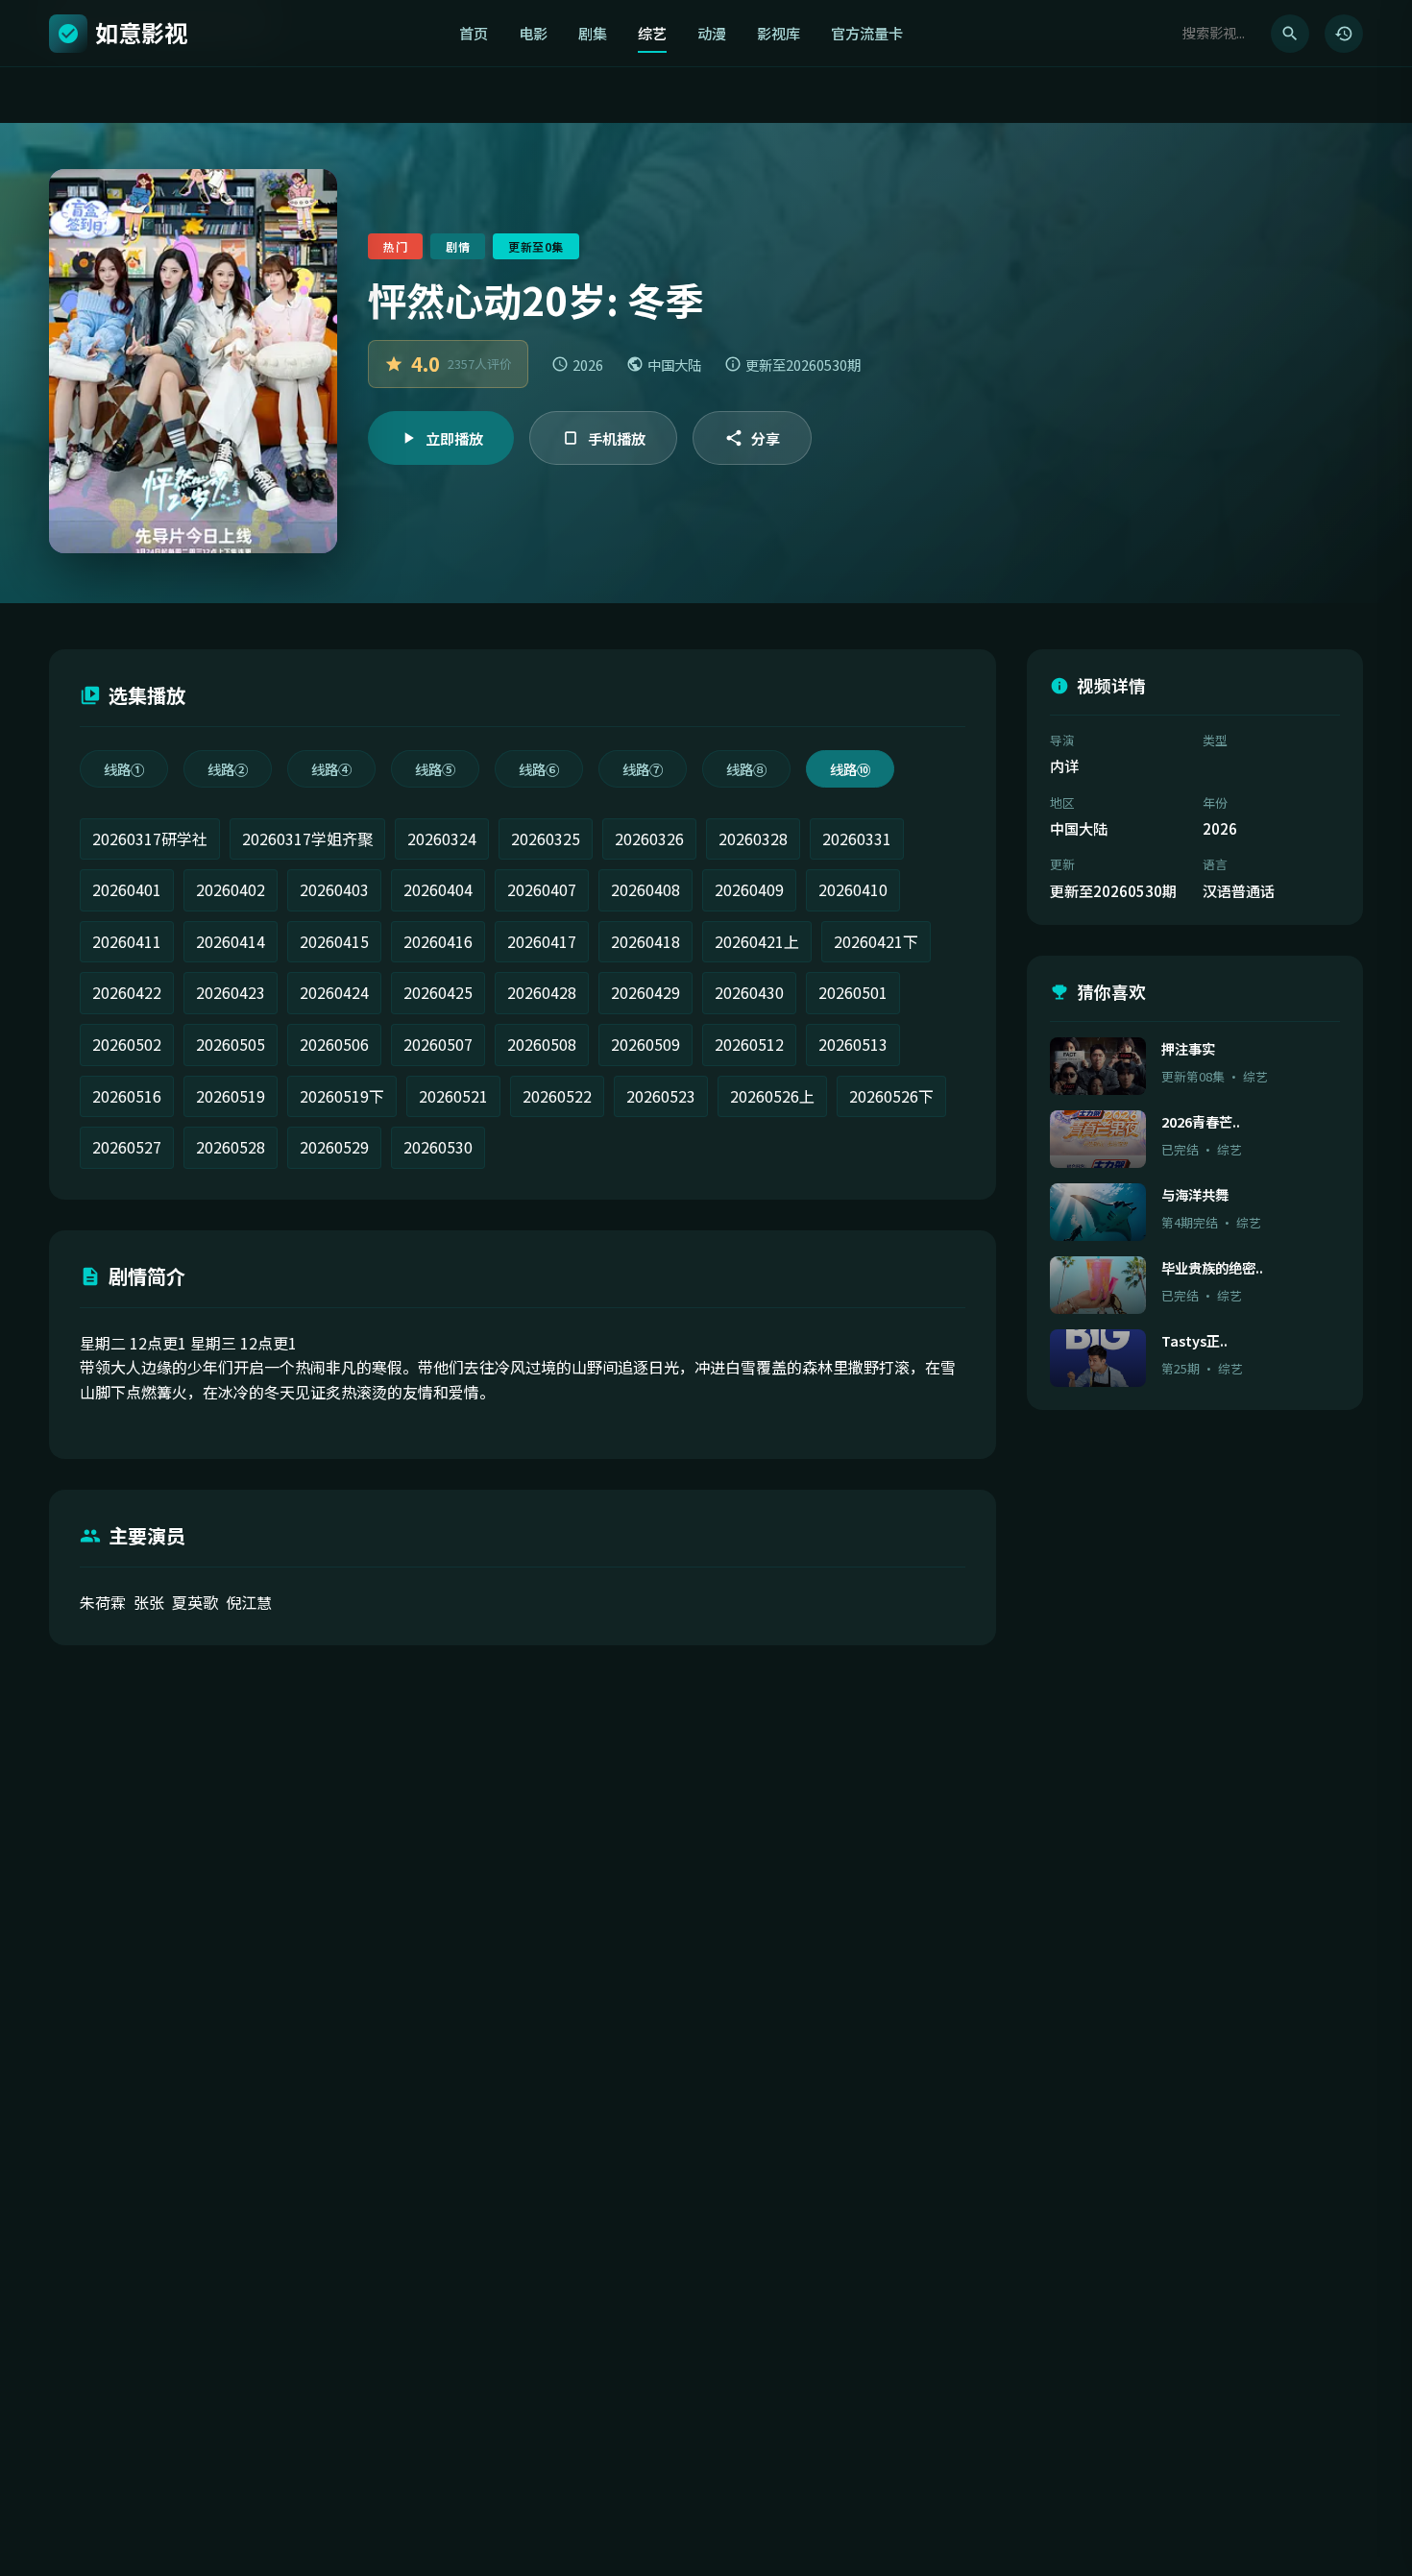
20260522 (557, 1096)
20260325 (546, 838)
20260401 (127, 889)
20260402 (231, 889)
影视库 (779, 33)
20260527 (127, 1147)
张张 (149, 1602)
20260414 (231, 941)
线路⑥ (539, 769)
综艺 (652, 33)
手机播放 (617, 438)
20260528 (231, 1147)
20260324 (442, 838)
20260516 (127, 1096)
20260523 (661, 1096)
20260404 (438, 889)
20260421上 (757, 941)
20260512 (749, 1044)
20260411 (127, 941)
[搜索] (1290, 34)
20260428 (542, 992)
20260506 (334, 1044)
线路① (124, 769)
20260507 (438, 1044)
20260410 (853, 889)
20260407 (542, 889)
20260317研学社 (150, 838)
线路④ (331, 769)
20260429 (645, 992)
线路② (228, 769)
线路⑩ (850, 769)
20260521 (453, 1096)
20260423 (231, 992)
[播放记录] (1344, 34)
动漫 (712, 33)
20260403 (334, 889)
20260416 (438, 941)
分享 (766, 438)
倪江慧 (249, 1602)
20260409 (749, 889)
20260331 (857, 838)
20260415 (334, 941)
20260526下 (891, 1096)
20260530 (438, 1147)
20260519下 (342, 1096)
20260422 (127, 992)
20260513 (853, 1044)
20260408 (645, 889)
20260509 (645, 1044)
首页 (474, 33)
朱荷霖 (103, 1602)
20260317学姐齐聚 (307, 838)
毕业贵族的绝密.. (1212, 1267)
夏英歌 (195, 1602)
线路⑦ (643, 769)
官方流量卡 (867, 33)
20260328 (753, 838)
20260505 (231, 1044)
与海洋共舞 (1195, 1194)
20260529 (334, 1147)
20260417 (542, 941)
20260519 (231, 1096)
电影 (533, 33)
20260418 (645, 941)
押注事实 (1188, 1048)
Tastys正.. (1194, 1340)
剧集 (593, 33)
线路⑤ (435, 769)
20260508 (542, 1044)
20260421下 (876, 941)
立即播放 (454, 438)
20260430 (749, 992)
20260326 (649, 838)
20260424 (334, 992)
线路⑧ (746, 769)
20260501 (853, 992)
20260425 (438, 992)
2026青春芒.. (1201, 1121)
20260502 (127, 1044)
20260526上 (772, 1096)
